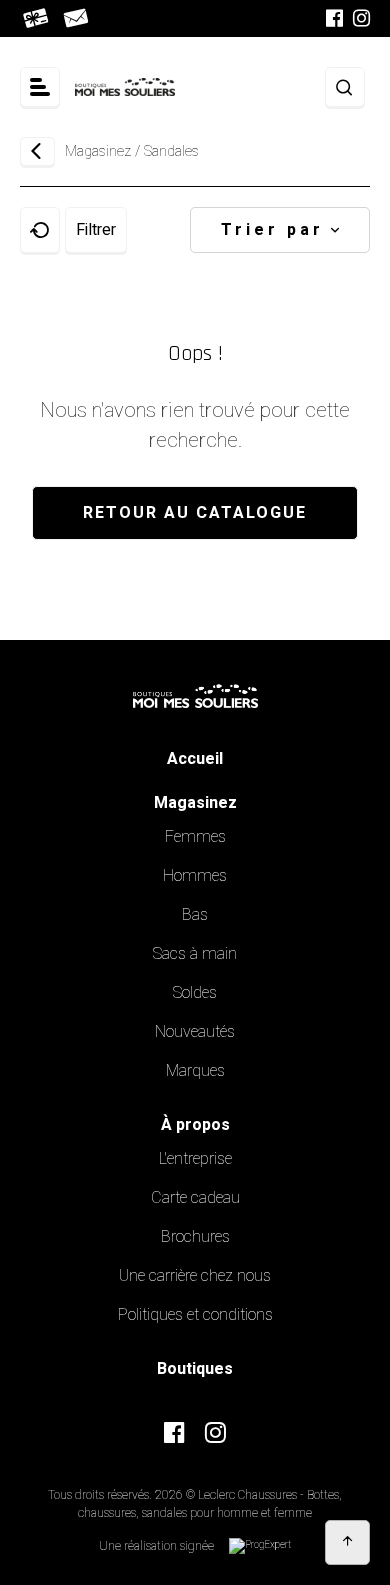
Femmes (195, 837)
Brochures (195, 1237)
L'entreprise (195, 1159)
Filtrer (96, 230)
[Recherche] (345, 87)
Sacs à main (195, 954)
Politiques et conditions (195, 1315)
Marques (195, 1071)
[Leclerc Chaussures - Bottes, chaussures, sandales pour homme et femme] (125, 87)
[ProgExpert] (260, 1546)
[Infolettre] (77, 18)
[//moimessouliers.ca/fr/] (195, 689)
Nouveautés (195, 1032)
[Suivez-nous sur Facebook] (334, 18)
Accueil (195, 759)
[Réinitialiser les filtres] (40, 230)
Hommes (195, 876)
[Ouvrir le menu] (40, 87)
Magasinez (98, 151)
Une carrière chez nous (195, 1276)
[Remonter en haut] (347, 1542)
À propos (195, 1125)
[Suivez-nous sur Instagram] (361, 18)
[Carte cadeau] (37, 18)
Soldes (195, 993)
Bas (195, 915)
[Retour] (37, 151)
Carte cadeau (195, 1198)
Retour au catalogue (195, 513)
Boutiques (195, 1369)
